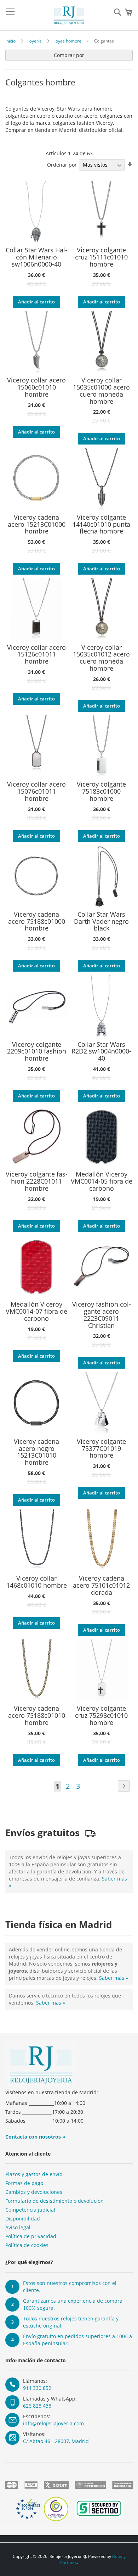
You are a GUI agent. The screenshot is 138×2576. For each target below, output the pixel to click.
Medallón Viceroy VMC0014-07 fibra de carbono (36, 1311)
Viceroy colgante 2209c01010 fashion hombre (37, 1052)
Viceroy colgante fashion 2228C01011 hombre (37, 1181)
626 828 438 (37, 2406)
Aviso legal (18, 2227)
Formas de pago (24, 2183)
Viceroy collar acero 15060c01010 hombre (36, 387)
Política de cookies (27, 2245)
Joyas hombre (68, 41)
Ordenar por (62, 165)
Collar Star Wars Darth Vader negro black (101, 921)
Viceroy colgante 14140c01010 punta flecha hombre (101, 524)
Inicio (10, 41)
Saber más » (114, 1978)
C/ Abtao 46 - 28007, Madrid (56, 2441)
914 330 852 (37, 2388)
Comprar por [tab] (69, 55)
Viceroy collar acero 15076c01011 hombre (36, 791)
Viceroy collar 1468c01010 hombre (37, 1582)
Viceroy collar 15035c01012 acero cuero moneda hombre (101, 658)
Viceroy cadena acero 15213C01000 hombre (37, 524)
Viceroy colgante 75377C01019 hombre (101, 1449)
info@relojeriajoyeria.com (53, 2423)
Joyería (35, 41)
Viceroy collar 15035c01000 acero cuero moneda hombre (101, 391)
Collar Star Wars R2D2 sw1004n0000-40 (101, 1052)
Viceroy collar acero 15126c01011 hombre (36, 655)
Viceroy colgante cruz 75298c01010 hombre (101, 1716)
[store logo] (69, 15)
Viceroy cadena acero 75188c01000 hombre (37, 921)
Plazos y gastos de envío (34, 2174)
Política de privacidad (31, 2236)
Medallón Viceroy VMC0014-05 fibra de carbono (102, 1181)
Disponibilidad (23, 2219)
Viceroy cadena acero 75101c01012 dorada (101, 1585)
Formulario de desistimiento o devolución (54, 2201)
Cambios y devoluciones (34, 2192)
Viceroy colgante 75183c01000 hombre (101, 791)
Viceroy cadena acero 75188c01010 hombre (37, 1716)
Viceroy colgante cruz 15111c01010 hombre (101, 257)
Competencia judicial (30, 2210)
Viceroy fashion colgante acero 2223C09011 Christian (102, 1315)
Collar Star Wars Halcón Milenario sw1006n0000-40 (36, 257)
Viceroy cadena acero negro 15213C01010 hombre (36, 1452)
